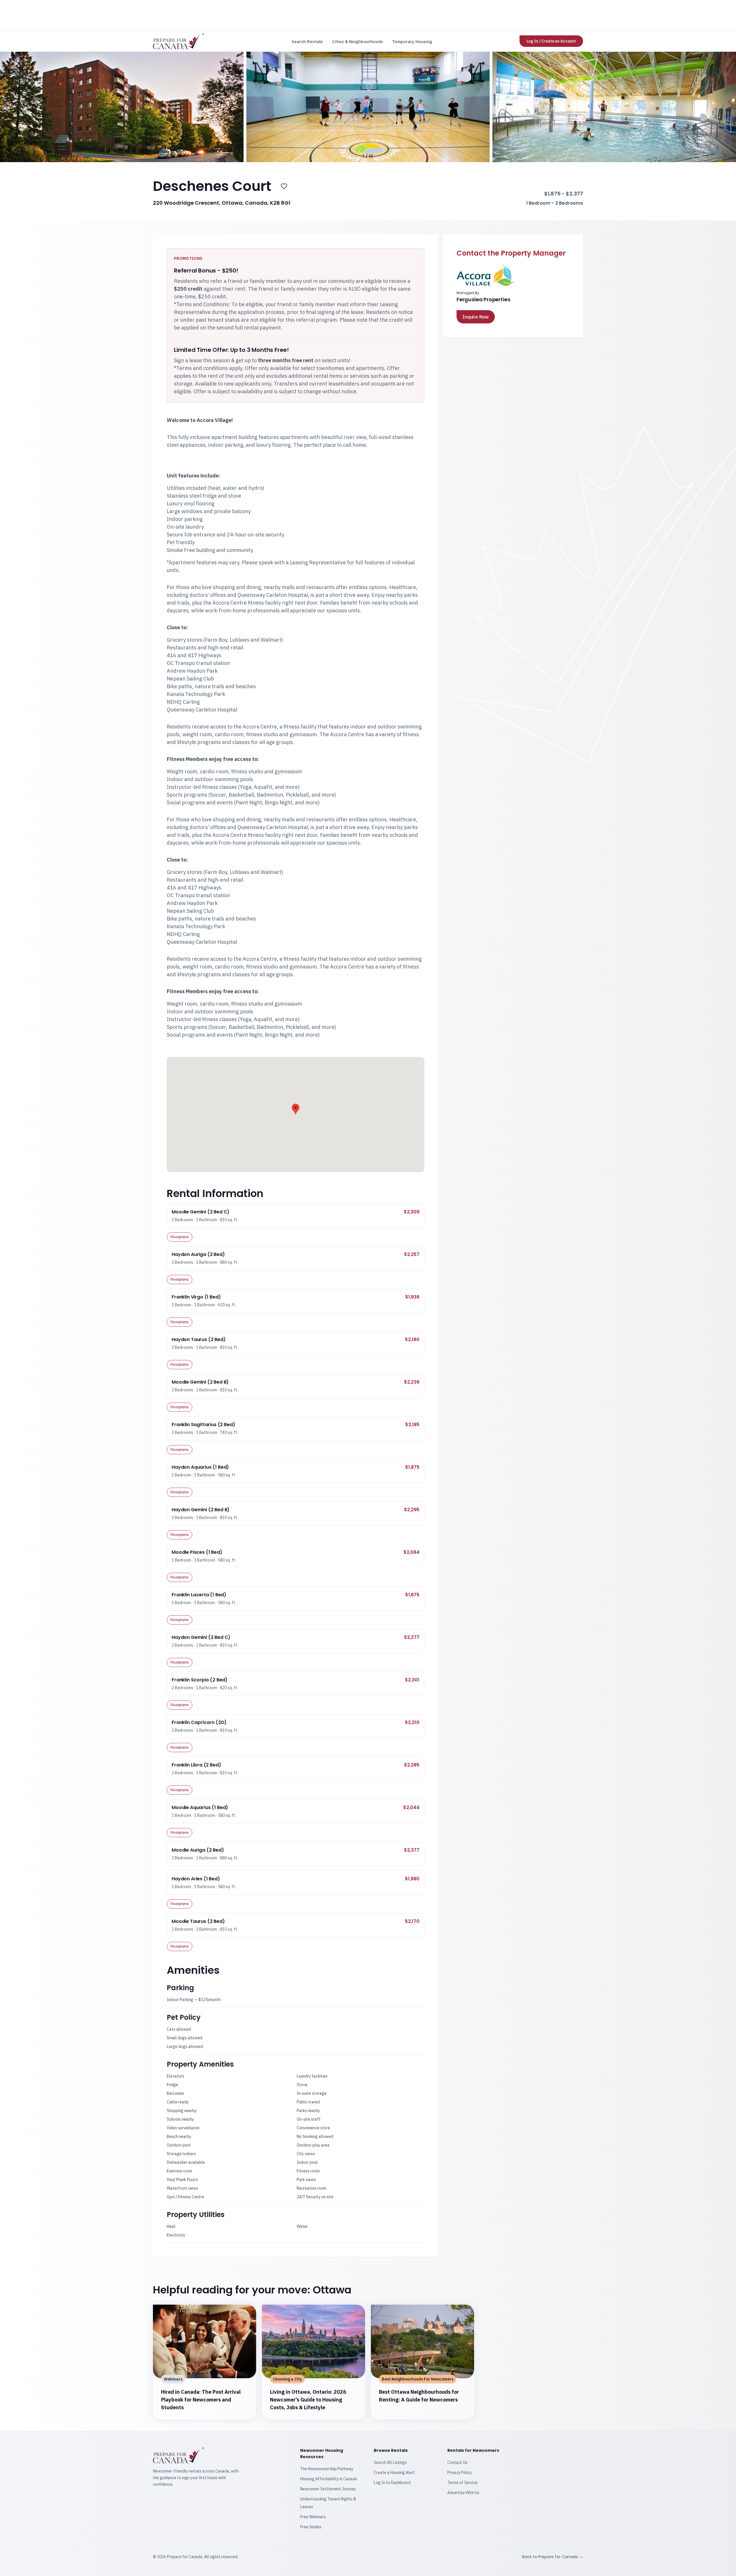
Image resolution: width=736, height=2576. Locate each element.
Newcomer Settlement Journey (328, 2489)
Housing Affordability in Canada (329, 2479)
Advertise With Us (463, 2493)
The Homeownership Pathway (327, 2469)
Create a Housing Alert (394, 2473)
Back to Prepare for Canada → (553, 2557)
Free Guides (311, 2527)
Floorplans (180, 1237)
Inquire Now (476, 317)
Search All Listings (390, 2462)
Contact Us (457, 2462)
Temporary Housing (412, 42)
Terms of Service (462, 2483)
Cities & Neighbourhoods (358, 42)
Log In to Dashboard (392, 2483)
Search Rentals (307, 42)
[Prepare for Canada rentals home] (179, 41)
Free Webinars (313, 2517)
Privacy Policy (460, 2473)
